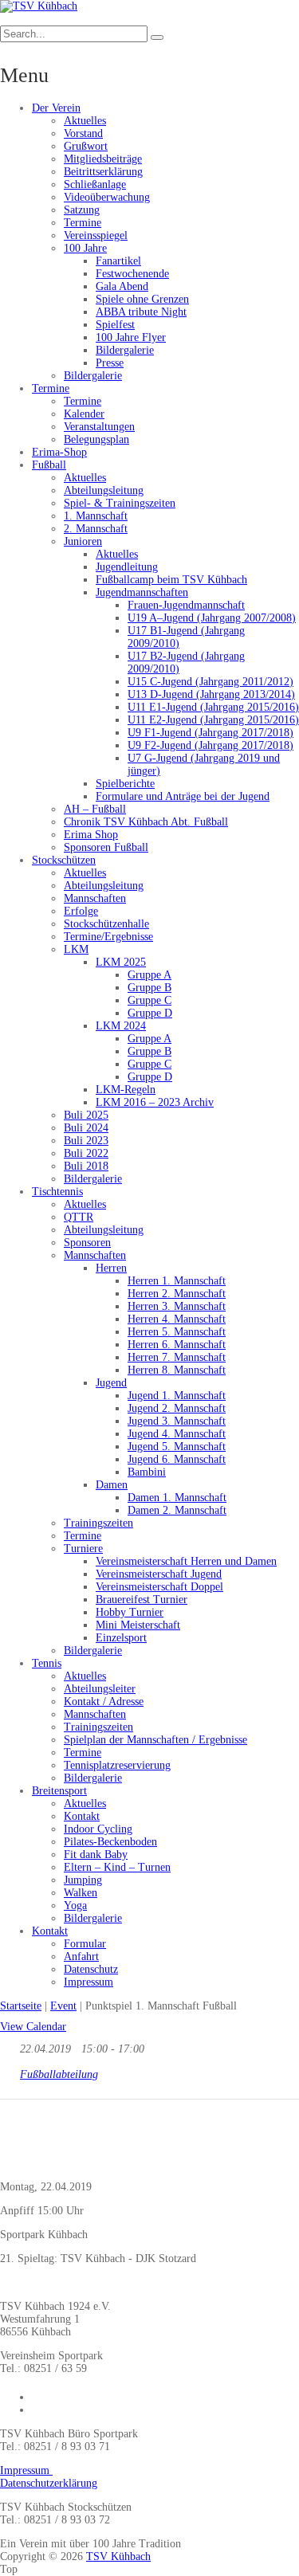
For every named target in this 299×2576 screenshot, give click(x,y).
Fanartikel (118, 261)
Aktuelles (85, 121)
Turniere (83, 1549)
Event (63, 2006)
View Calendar (33, 2027)
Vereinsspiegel (96, 235)
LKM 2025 (121, 962)
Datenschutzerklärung (49, 2483)
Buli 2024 (86, 1128)
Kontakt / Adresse (104, 1702)
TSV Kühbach (118, 2556)
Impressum (89, 1982)
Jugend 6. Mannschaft (177, 1459)
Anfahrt (81, 1957)
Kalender (84, 414)
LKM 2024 (121, 1026)
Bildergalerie (125, 350)
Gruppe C (149, 1000)
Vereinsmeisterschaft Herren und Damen (186, 1561)
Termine (83, 223)
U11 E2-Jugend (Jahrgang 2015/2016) (213, 720)
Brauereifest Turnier (142, 1600)
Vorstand (83, 133)
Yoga (75, 1906)
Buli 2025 (86, 1115)
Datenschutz (91, 1969)
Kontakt (82, 1816)
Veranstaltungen (99, 427)
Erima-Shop (59, 452)
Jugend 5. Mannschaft (177, 1447)
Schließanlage (95, 184)
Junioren (83, 541)
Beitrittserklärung (103, 172)
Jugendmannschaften (142, 592)
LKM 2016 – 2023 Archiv (155, 1102)
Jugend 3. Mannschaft (177, 1421)
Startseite (21, 2006)
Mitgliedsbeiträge (103, 159)
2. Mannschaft (96, 529)
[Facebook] (35, 2138)
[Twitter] (11, 2138)
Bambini (147, 1472)
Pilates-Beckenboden (110, 1842)
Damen (112, 1485)
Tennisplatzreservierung (117, 1765)
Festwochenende (132, 274)
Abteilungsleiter (100, 1689)
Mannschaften (95, 898)
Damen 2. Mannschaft (177, 1510)
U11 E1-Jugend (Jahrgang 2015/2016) (213, 707)
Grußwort (86, 146)
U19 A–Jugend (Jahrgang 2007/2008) (212, 618)
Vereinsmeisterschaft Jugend (159, 1574)
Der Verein (56, 108)
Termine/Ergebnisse (108, 937)
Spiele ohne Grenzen (142, 299)
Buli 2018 (86, 1166)
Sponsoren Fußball (106, 847)
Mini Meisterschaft (138, 1625)
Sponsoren (87, 1243)
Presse (110, 363)
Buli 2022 (86, 1153)
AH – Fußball (95, 809)
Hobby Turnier (130, 1612)
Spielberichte (125, 784)
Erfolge (81, 911)
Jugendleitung (127, 567)
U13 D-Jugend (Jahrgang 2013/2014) (211, 694)
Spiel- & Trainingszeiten (120, 503)
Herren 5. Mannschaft (177, 1332)
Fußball (49, 465)
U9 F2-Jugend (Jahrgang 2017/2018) (210, 745)
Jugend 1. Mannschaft (177, 1396)
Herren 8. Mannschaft (177, 1370)
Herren (111, 1268)
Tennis (47, 1663)
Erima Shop (91, 835)
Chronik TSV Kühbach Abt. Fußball (146, 822)
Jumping (83, 1880)
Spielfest (115, 325)
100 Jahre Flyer (131, 337)
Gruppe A (149, 975)
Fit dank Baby (96, 1855)
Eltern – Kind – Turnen (117, 1867)
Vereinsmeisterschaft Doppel (159, 1587)
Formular (85, 1944)
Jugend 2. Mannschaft (177, 1408)
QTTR (79, 1217)
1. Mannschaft (96, 516)
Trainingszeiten (98, 1523)
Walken (81, 1893)
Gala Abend (122, 286)
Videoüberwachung (107, 197)
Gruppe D (150, 1013)
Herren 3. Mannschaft (177, 1306)
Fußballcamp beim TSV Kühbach (171, 580)
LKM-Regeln (126, 1090)
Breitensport (59, 1791)
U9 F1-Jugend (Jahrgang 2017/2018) (210, 733)
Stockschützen (64, 860)
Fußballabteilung (59, 2074)
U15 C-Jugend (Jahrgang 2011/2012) (210, 682)
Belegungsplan (96, 439)
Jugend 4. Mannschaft (177, 1434)
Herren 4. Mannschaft (177, 1319)
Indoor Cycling (98, 1829)
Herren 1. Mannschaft (177, 1281)
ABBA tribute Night (141, 312)
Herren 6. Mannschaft (177, 1345)
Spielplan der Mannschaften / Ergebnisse (155, 1740)
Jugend (111, 1383)
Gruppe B (149, 988)
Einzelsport (121, 1638)
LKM (76, 949)
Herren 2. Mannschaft (177, 1294)
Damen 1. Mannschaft (177, 1498)
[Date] (8, 2045)
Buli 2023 (86, 1141)
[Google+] (60, 2138)
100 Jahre (85, 248)
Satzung (82, 210)
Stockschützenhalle (106, 924)
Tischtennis (57, 1192)
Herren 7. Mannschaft (177, 1357)
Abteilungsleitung (104, 490)
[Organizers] (8, 2070)
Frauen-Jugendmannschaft (186, 605)
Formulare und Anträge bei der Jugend (183, 796)
